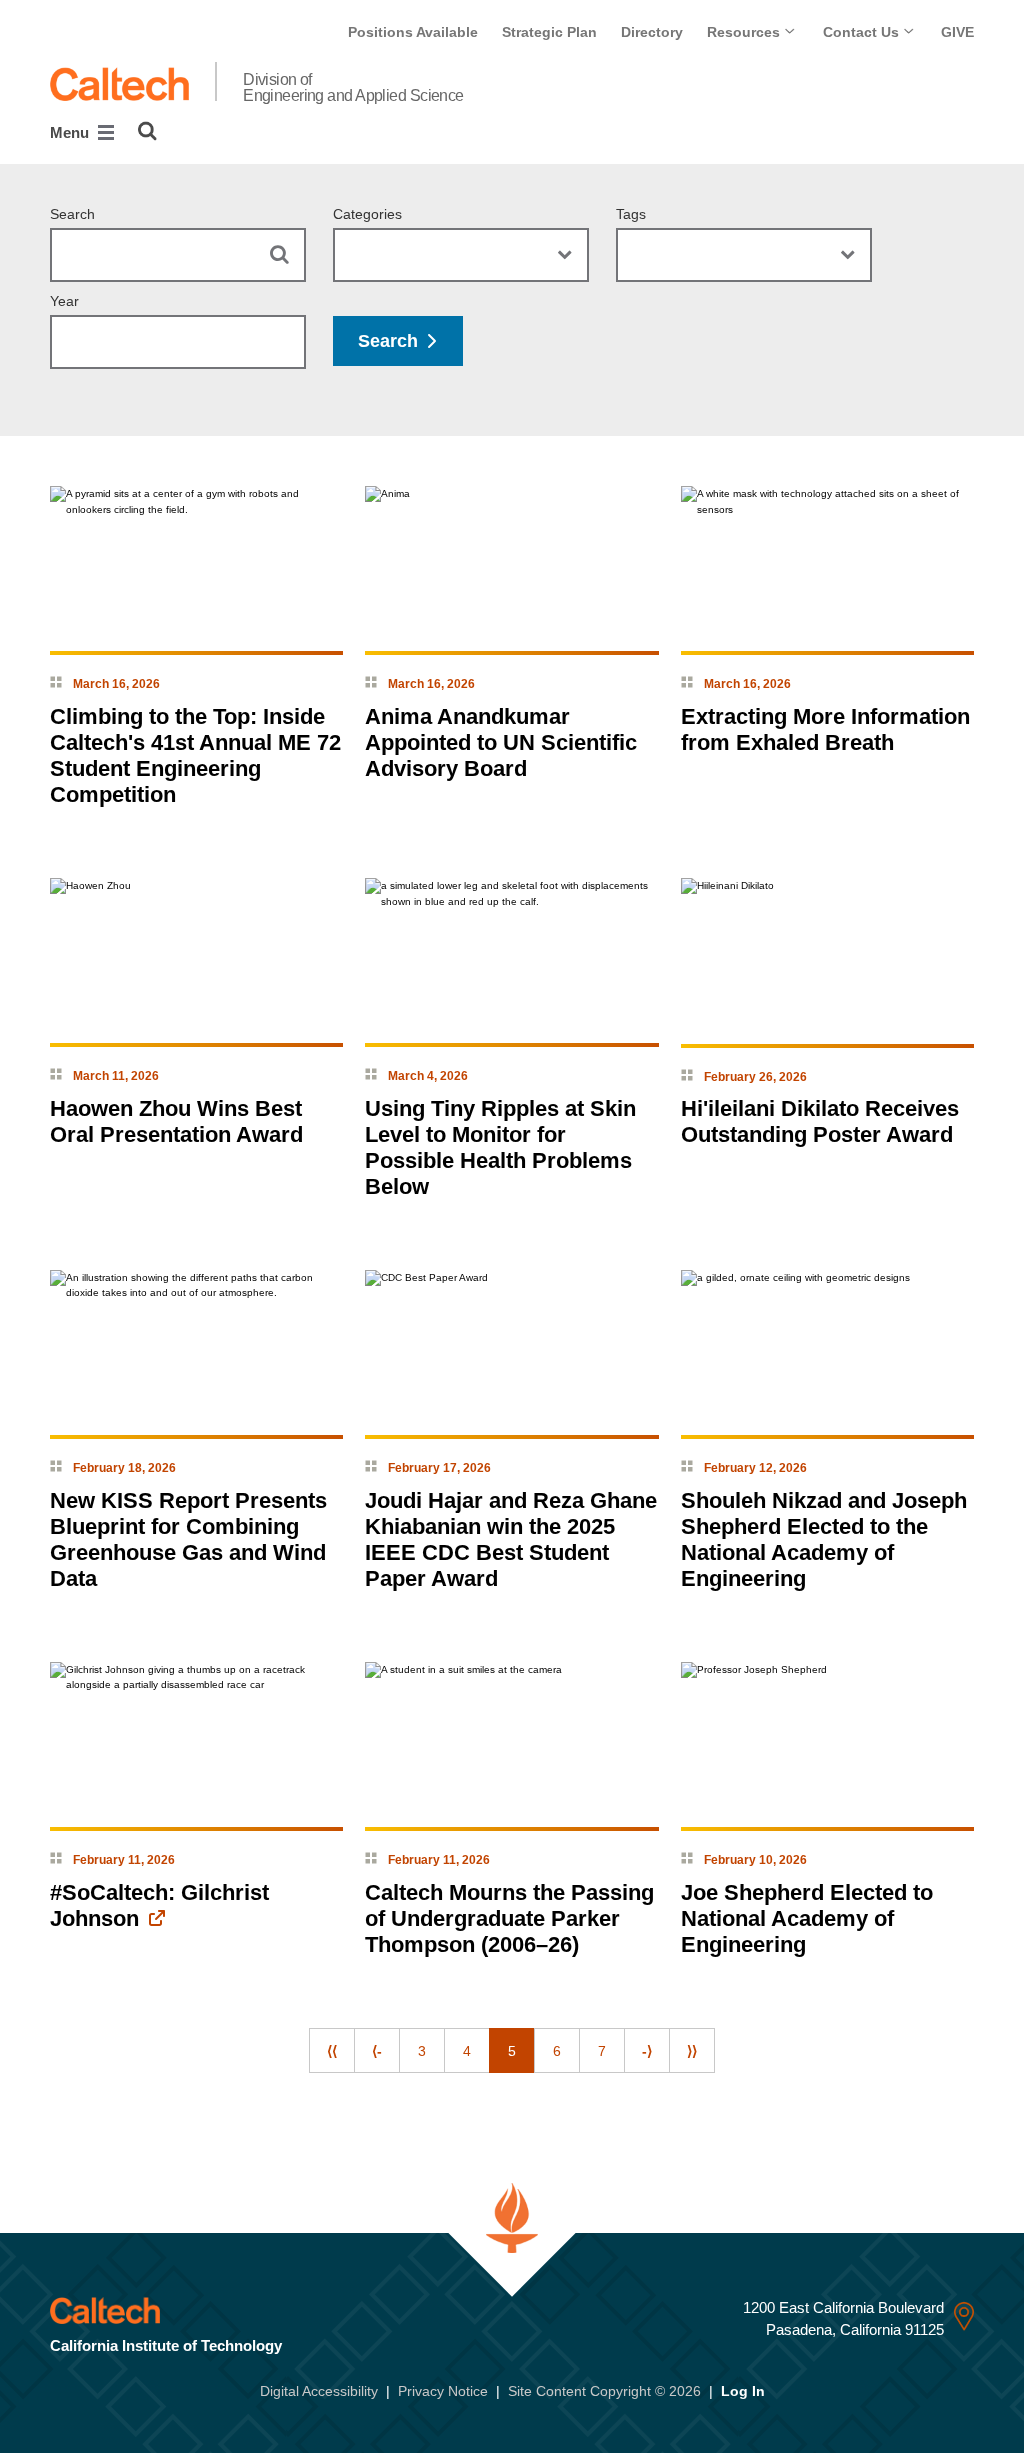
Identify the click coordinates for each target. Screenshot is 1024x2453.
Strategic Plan (549, 32)
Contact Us (863, 32)
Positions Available (413, 32)
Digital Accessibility (319, 2391)
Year (64, 301)
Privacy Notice (443, 2391)
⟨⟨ (332, 2051)
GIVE (957, 32)
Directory (652, 32)
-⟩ (647, 2051)
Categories (367, 214)
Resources (745, 32)
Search (72, 214)
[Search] (147, 131)
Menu (71, 132)
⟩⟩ (692, 2051)
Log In (743, 2391)
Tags (631, 214)
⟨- (377, 2051)
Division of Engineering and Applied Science (353, 88)
